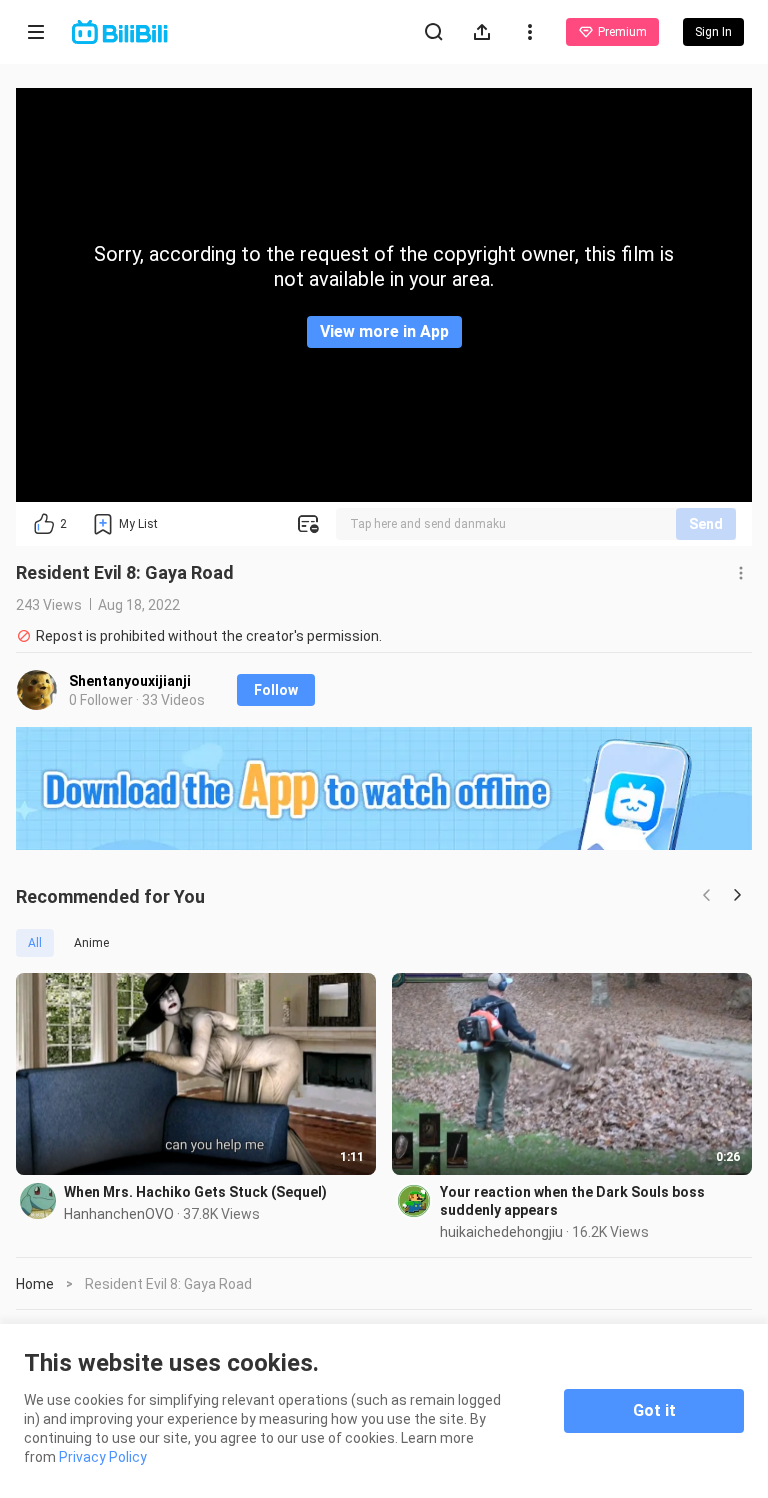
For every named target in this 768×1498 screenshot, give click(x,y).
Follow (276, 690)
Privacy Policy (103, 1457)
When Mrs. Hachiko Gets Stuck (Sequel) (195, 1192)
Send (706, 524)
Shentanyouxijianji (130, 681)
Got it (654, 1410)
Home (35, 1284)
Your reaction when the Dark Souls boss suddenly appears (572, 1201)
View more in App (384, 331)
